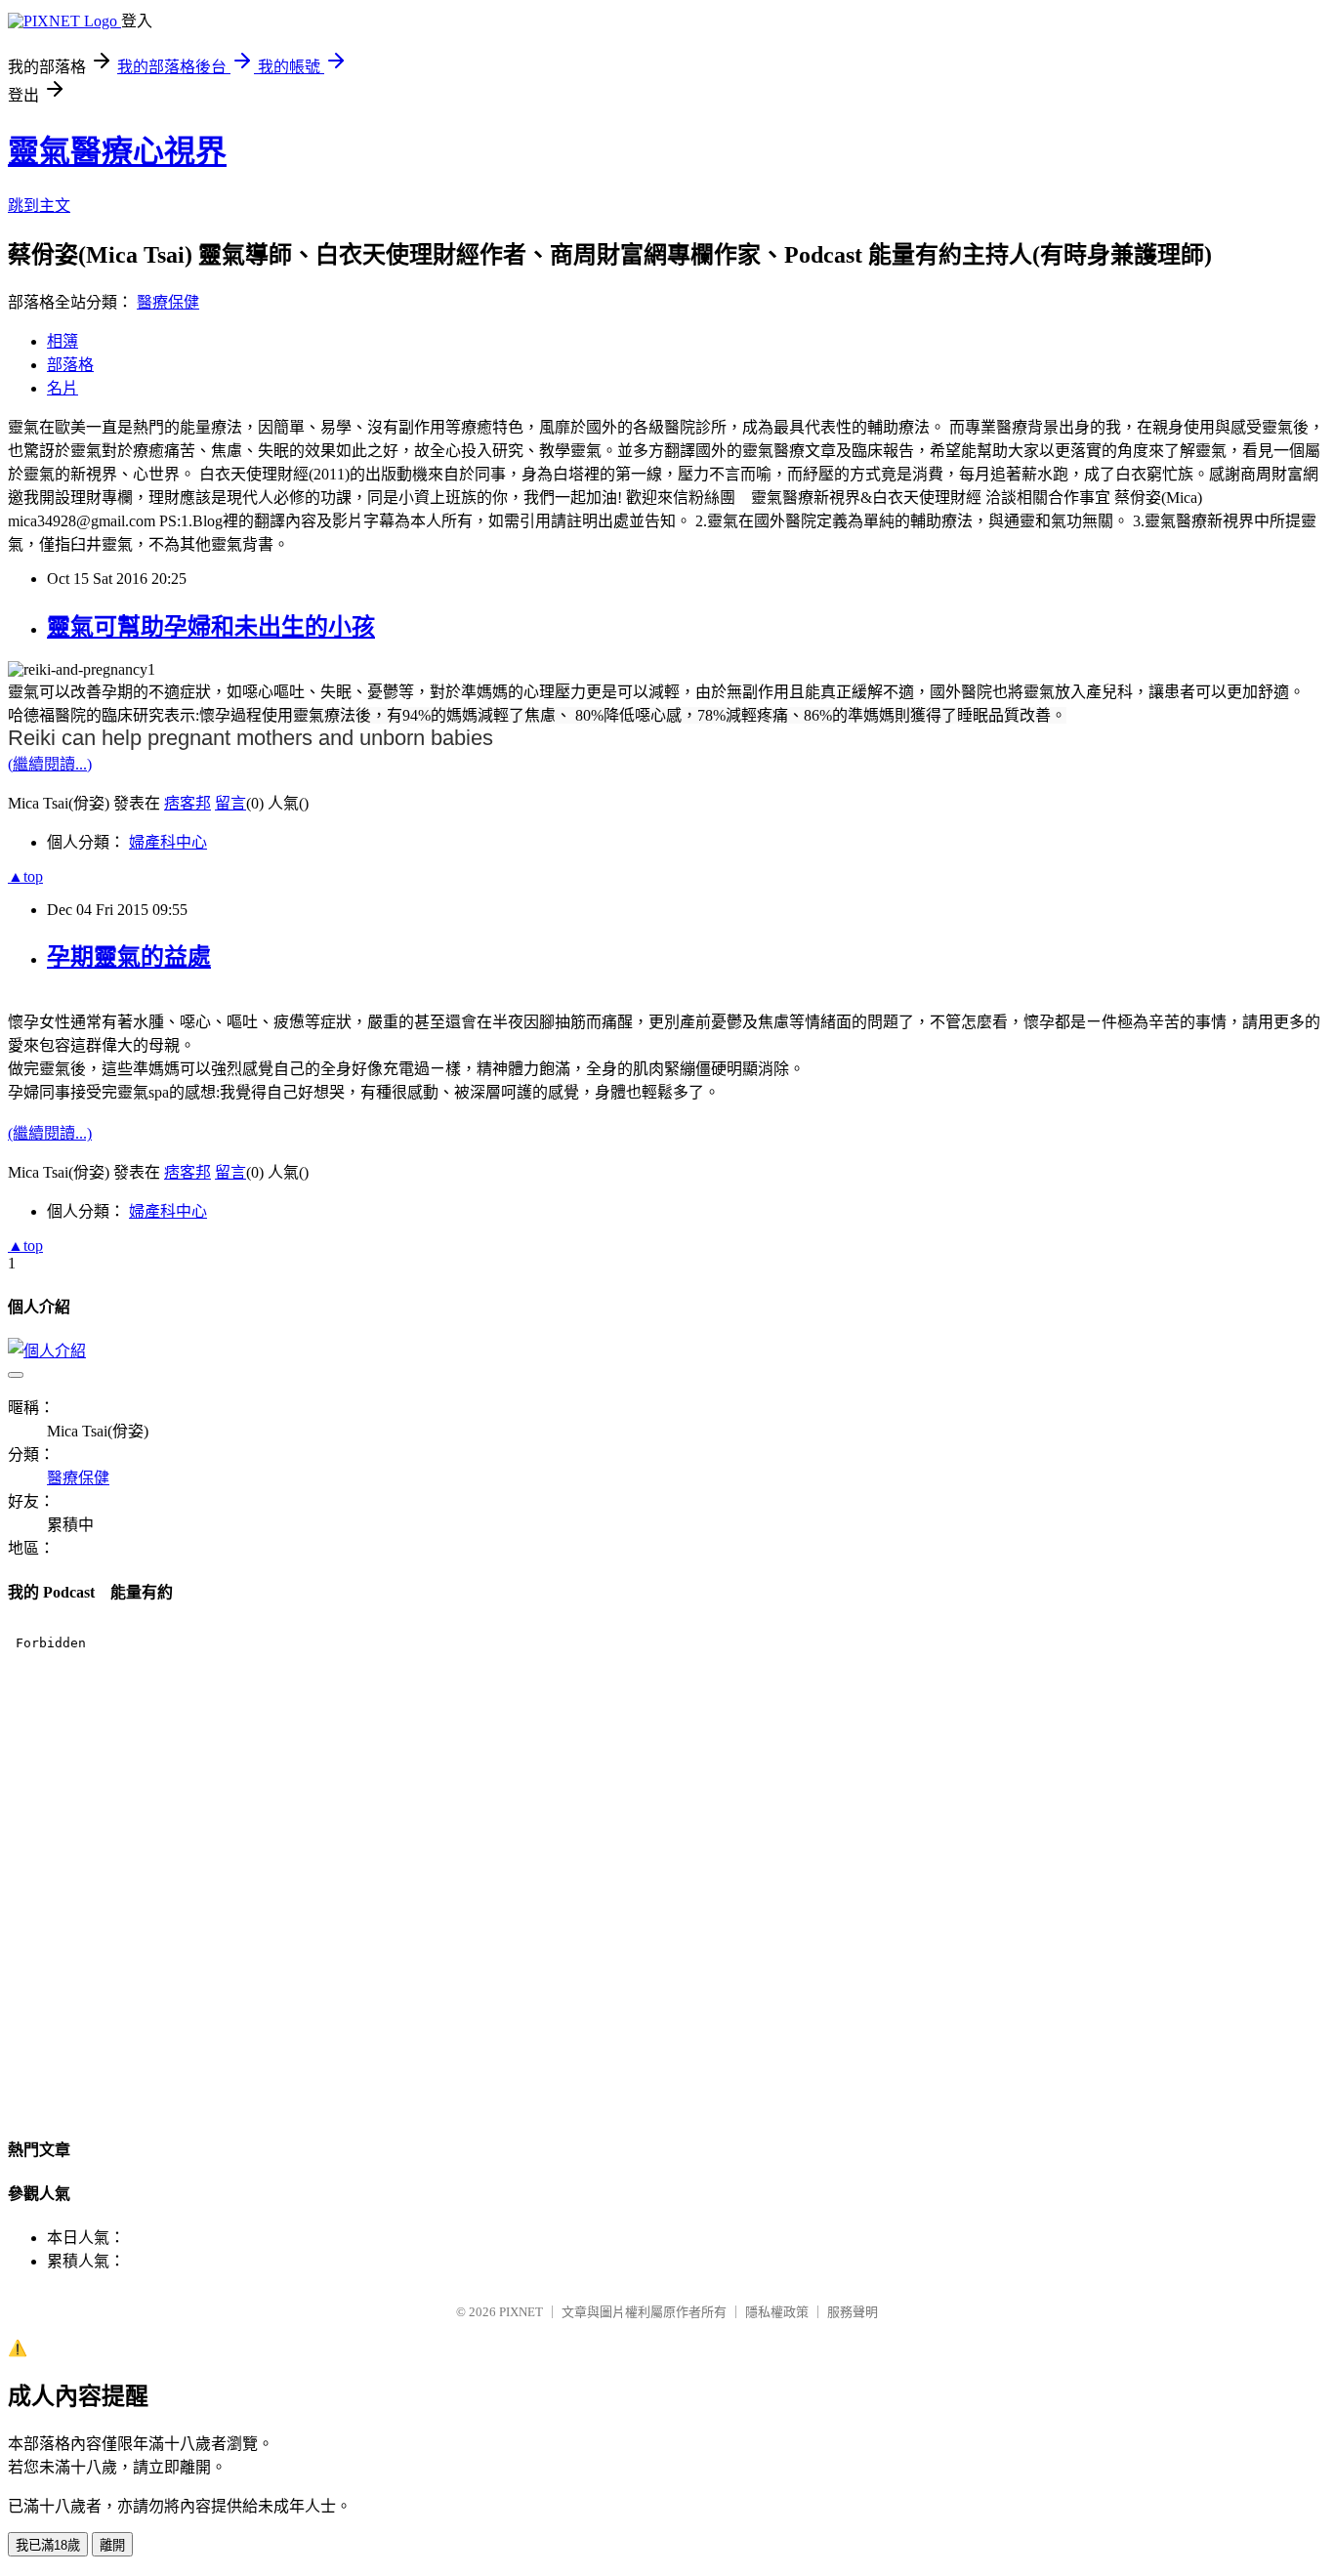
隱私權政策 (777, 2312)
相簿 (63, 341)
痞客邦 (188, 803)
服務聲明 (853, 2312)
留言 (230, 803)
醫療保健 (168, 302)
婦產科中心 (168, 842)
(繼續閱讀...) (50, 764)
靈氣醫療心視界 (117, 151)
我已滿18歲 (48, 2545)
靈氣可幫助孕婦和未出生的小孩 (211, 627)
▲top (25, 876)
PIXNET (521, 2312)
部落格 (70, 365)
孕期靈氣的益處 (129, 957)
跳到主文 (39, 206)
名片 (63, 388)
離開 (112, 2545)
